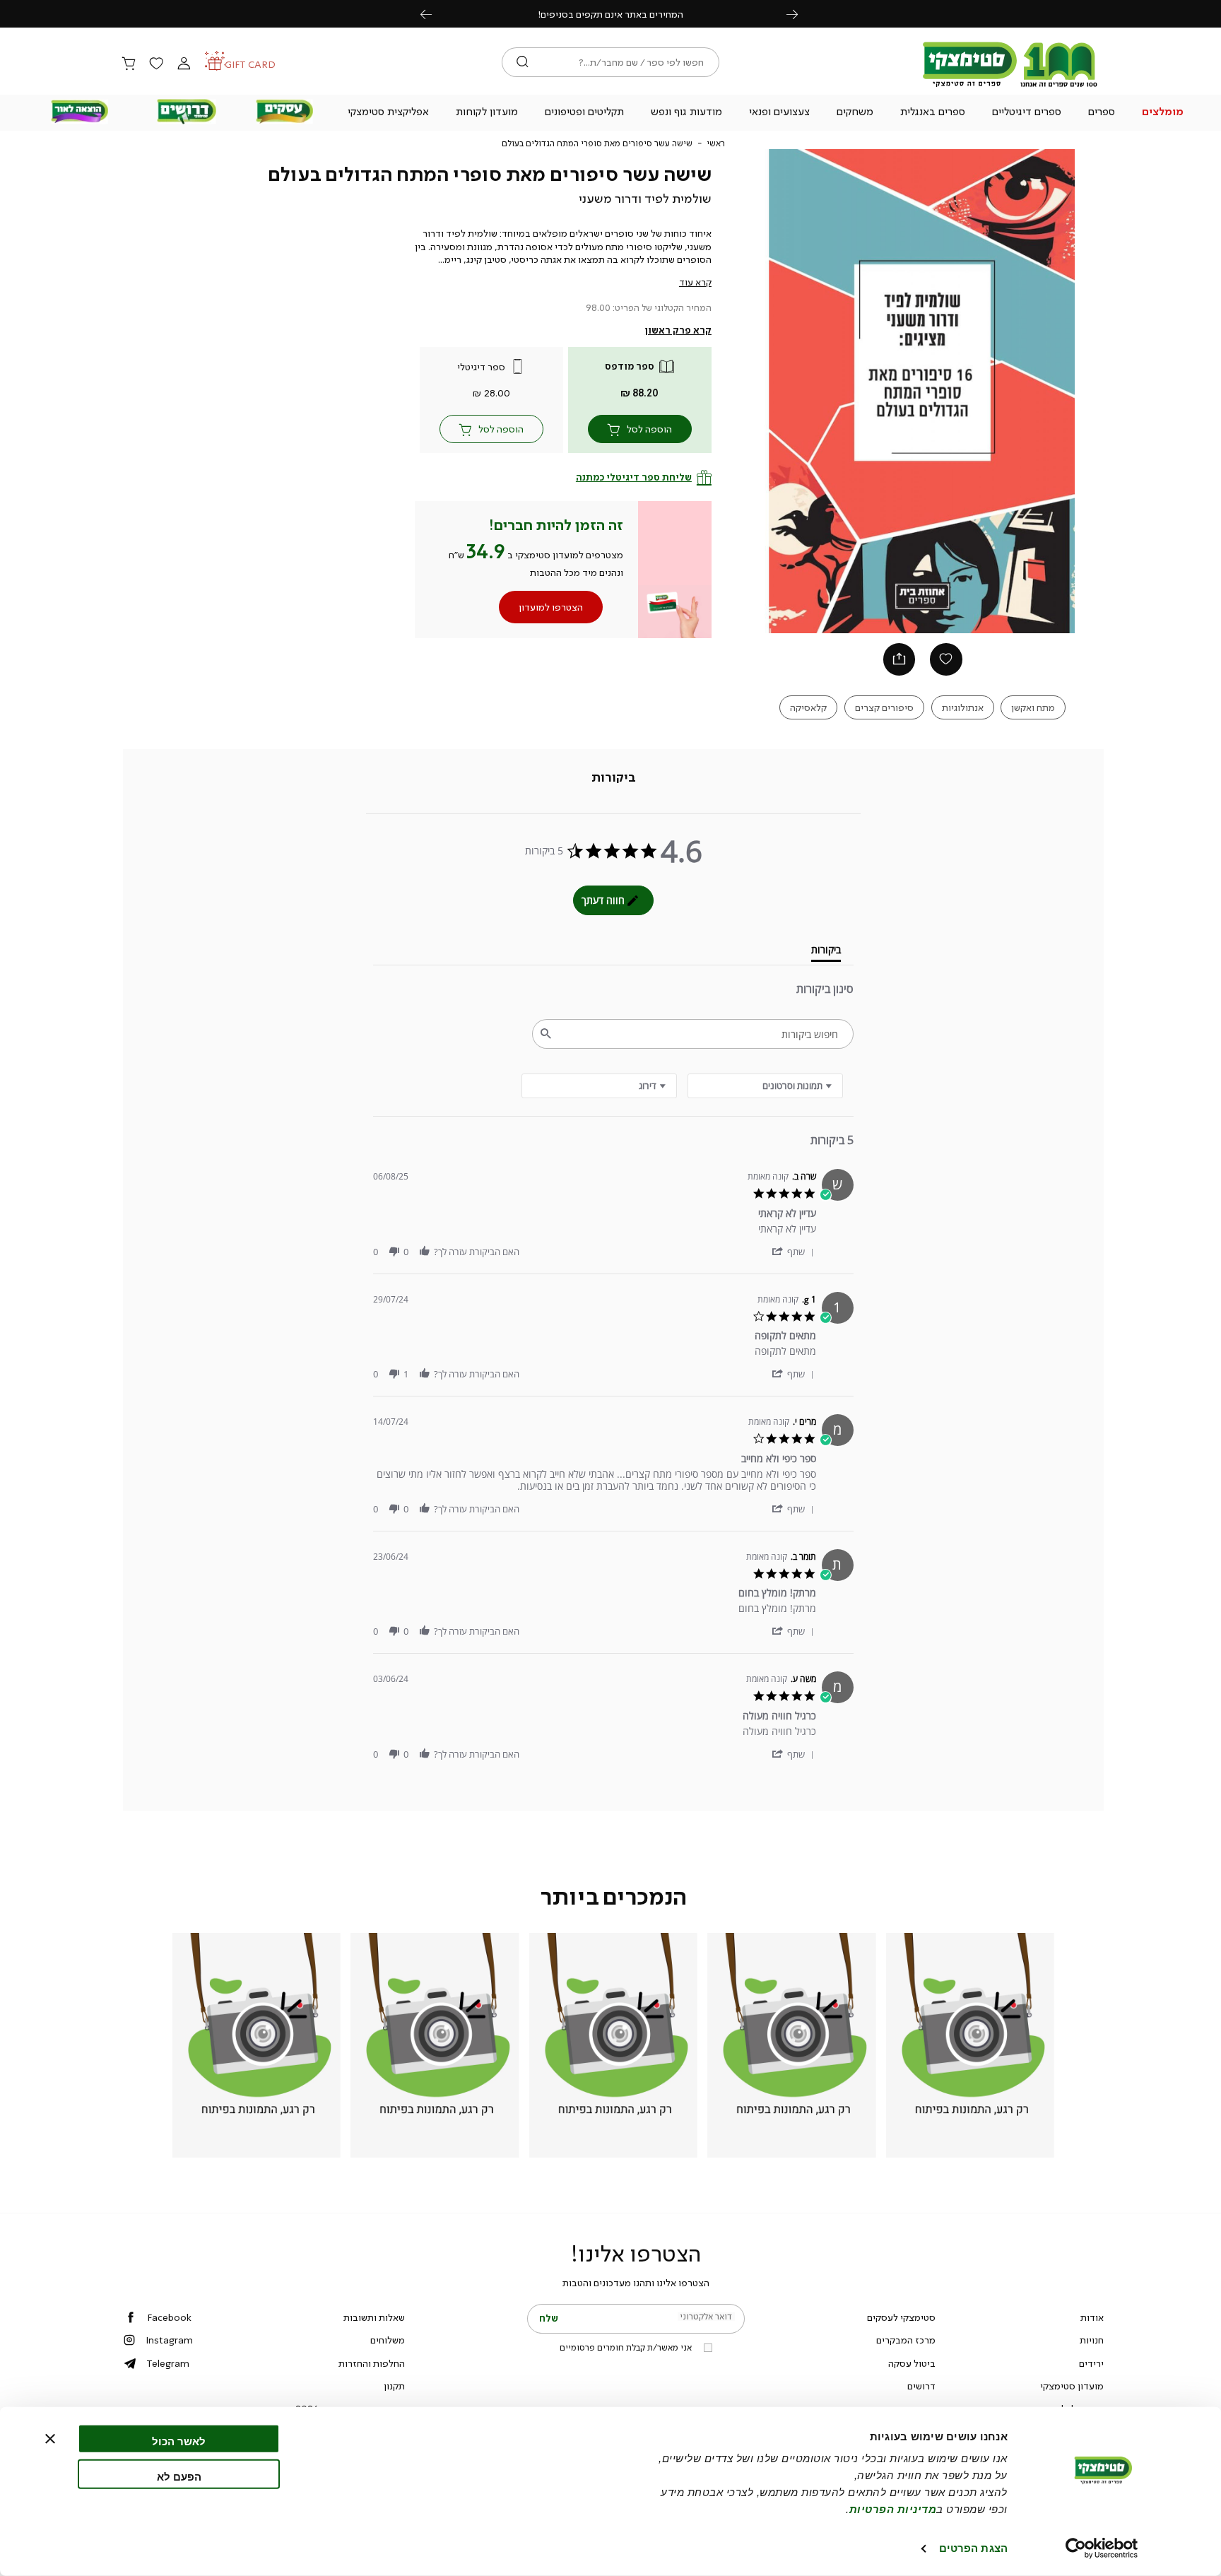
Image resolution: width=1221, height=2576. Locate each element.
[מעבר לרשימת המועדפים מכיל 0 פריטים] (156, 64)
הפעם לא (179, 2476)
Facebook (169, 2317)
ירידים (1091, 2363)
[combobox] (599, 1086)
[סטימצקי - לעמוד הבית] (1010, 86)
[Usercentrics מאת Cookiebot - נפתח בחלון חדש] (1102, 2548)
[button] (1163, 113)
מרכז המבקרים (906, 2340)
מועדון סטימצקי (1072, 2386)
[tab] (614, 777)
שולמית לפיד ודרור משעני (645, 199)
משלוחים (388, 2340)
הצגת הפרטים (973, 2548)
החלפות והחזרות (372, 2363)
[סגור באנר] (50, 2439)
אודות (1092, 2317)
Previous (434, 14)
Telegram (168, 2363)
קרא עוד (695, 282)
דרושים (921, 2386)
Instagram (169, 2340)
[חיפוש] (523, 62)
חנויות (1092, 2340)
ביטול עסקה (912, 2363)
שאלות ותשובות (374, 2317)
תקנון (394, 2386)
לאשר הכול (179, 2441)
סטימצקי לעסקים (901, 2317)
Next (800, 14)
